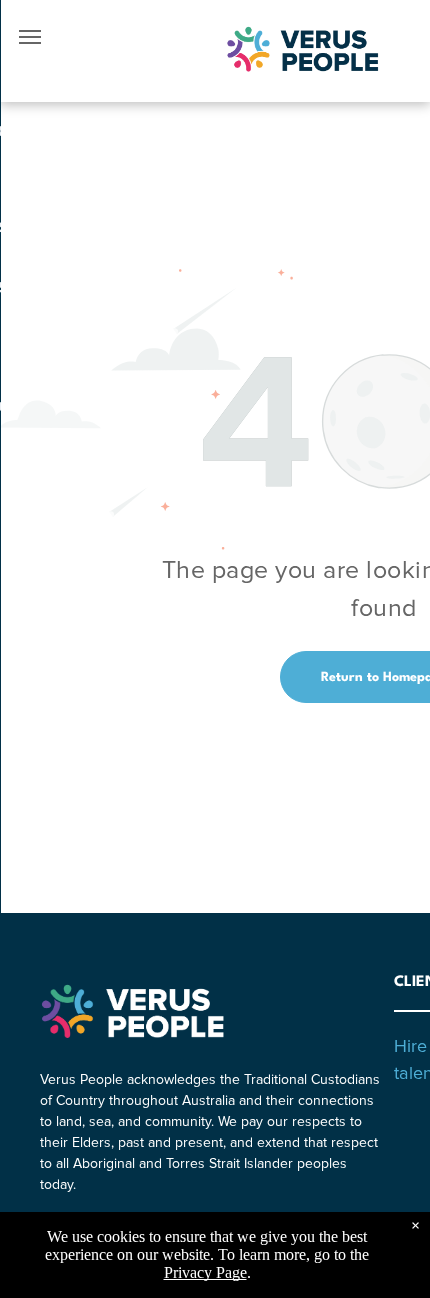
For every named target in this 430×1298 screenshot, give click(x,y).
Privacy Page (205, 1272)
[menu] (30, 37)
